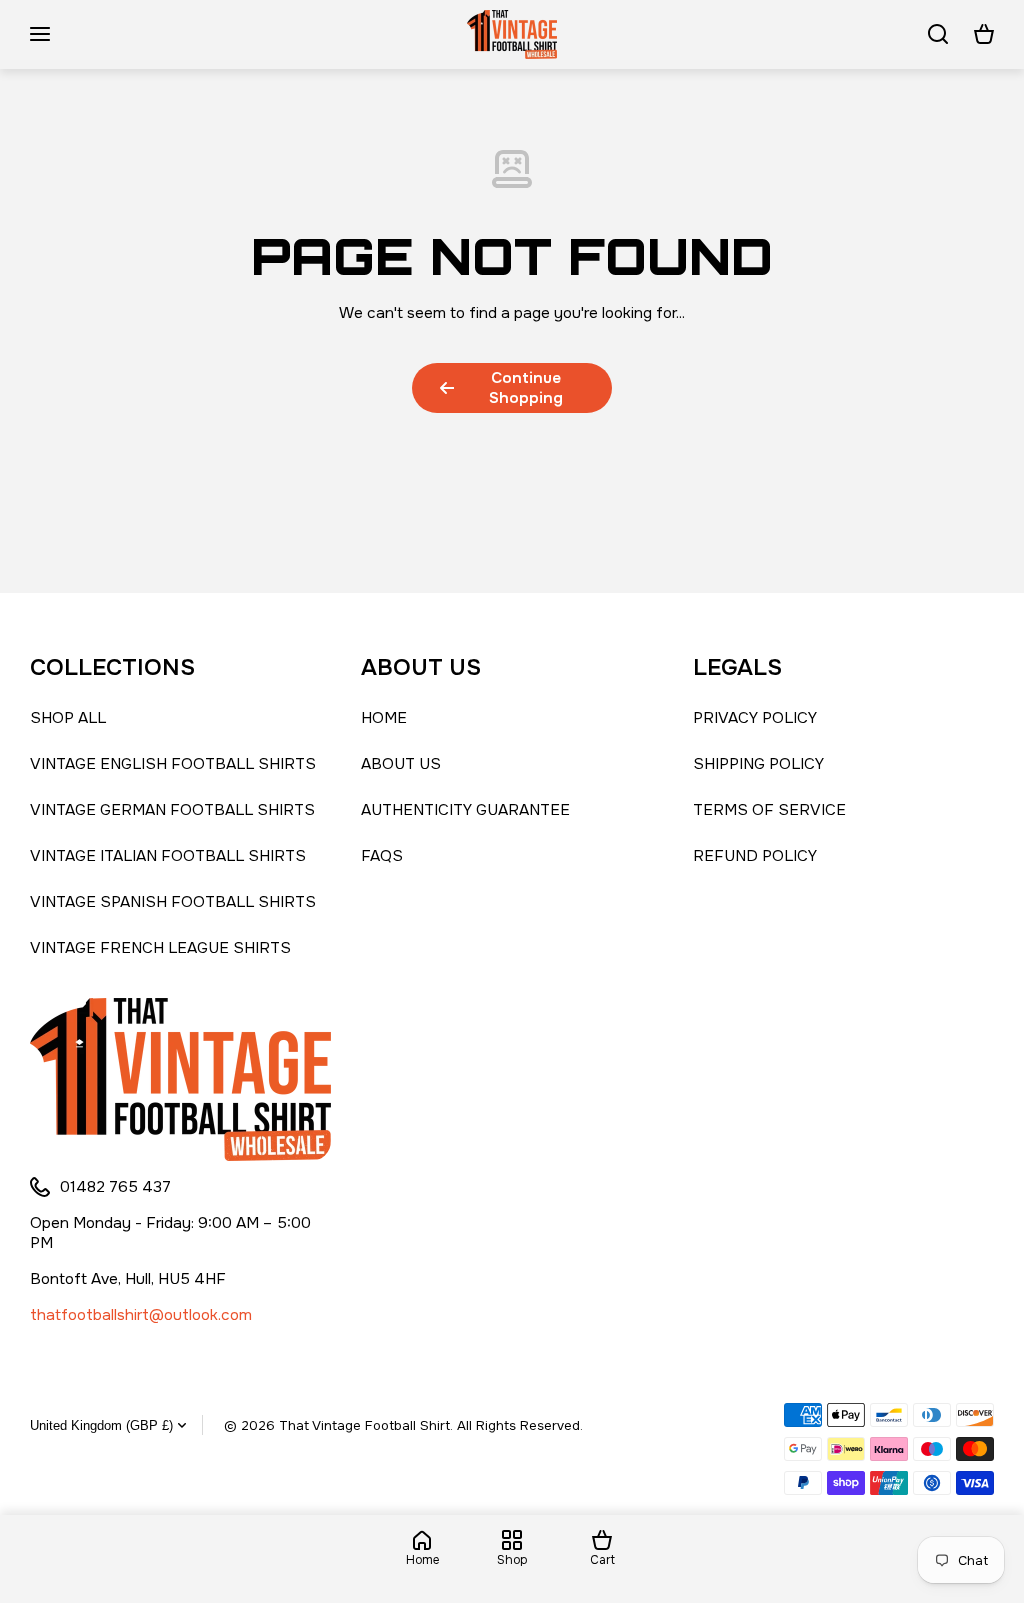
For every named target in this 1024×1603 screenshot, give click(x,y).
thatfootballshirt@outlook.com (141, 1315)
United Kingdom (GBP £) (101, 1425)
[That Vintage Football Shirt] (512, 34)
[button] (984, 34)
